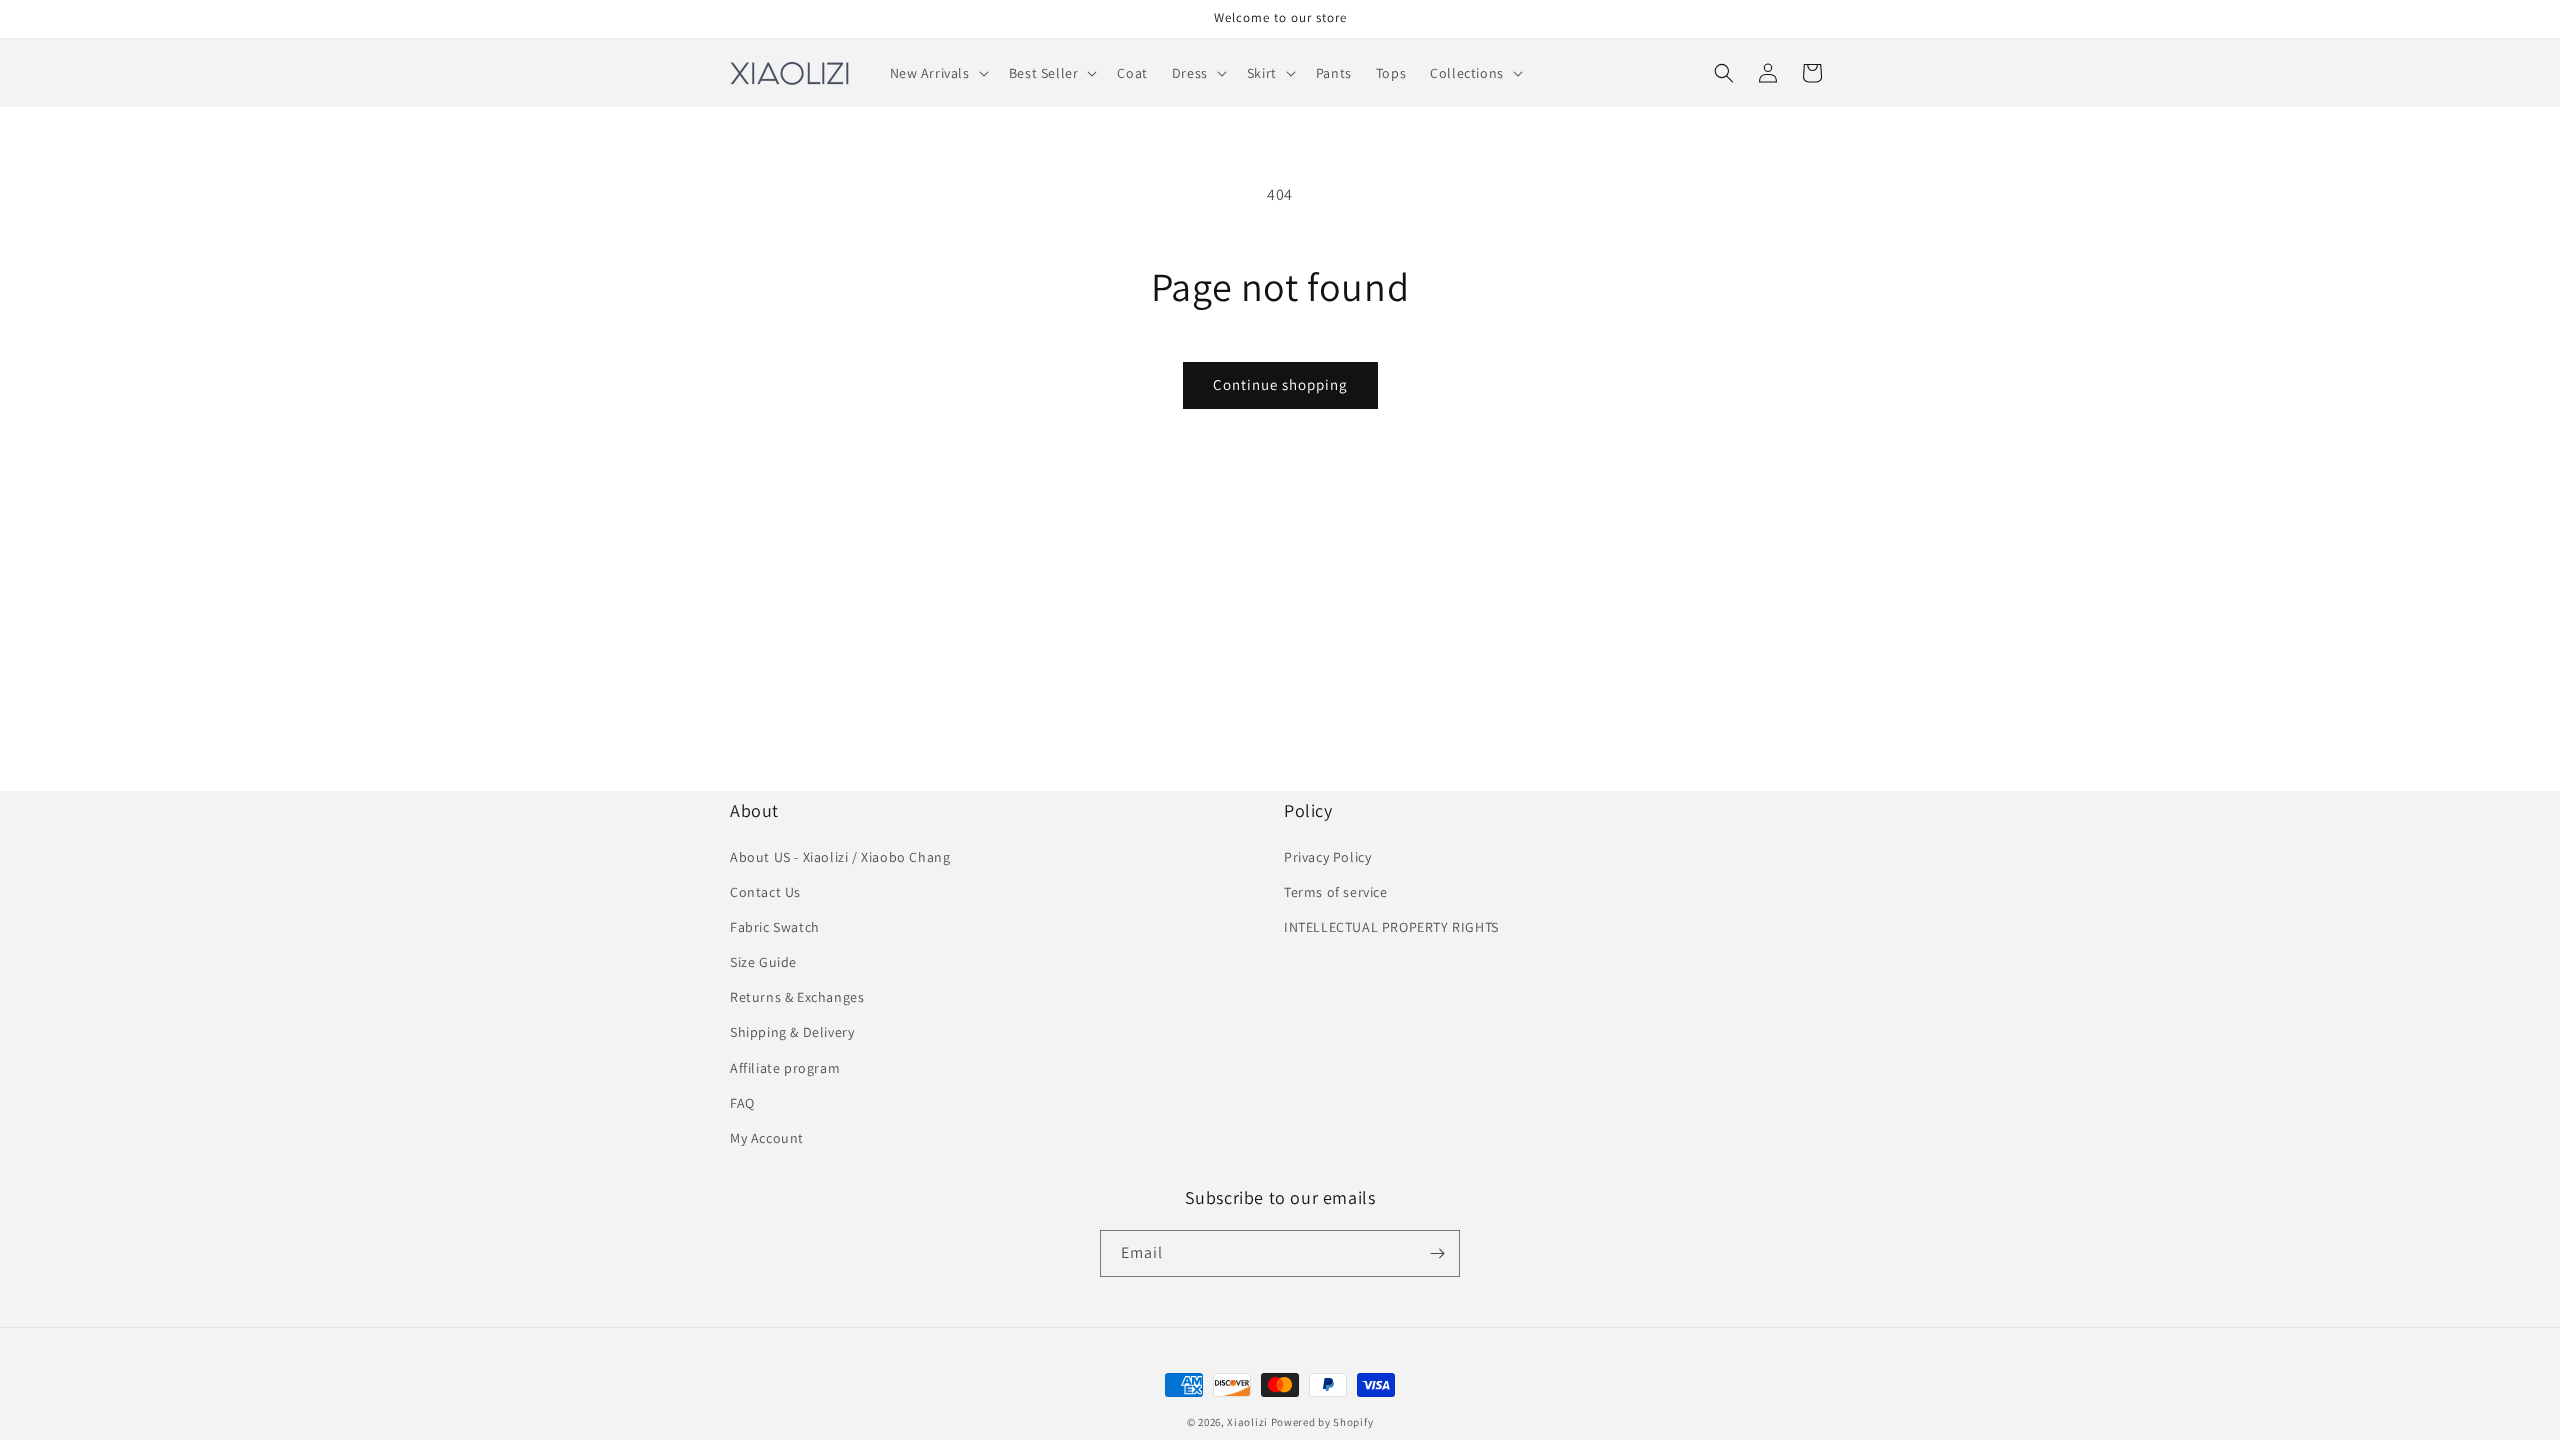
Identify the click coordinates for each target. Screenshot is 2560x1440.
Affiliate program (785, 1068)
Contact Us (765, 892)
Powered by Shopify (1322, 1422)
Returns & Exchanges (797, 997)
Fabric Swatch (775, 927)
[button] (937, 73)
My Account (767, 1138)
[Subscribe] (1437, 1253)
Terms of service (1336, 892)
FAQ (742, 1103)
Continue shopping (1280, 384)
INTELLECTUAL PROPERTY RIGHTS (1391, 927)
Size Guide (763, 962)
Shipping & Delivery (792, 1032)
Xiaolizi (1247, 1422)
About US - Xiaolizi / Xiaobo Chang (840, 857)
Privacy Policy (1327, 857)
